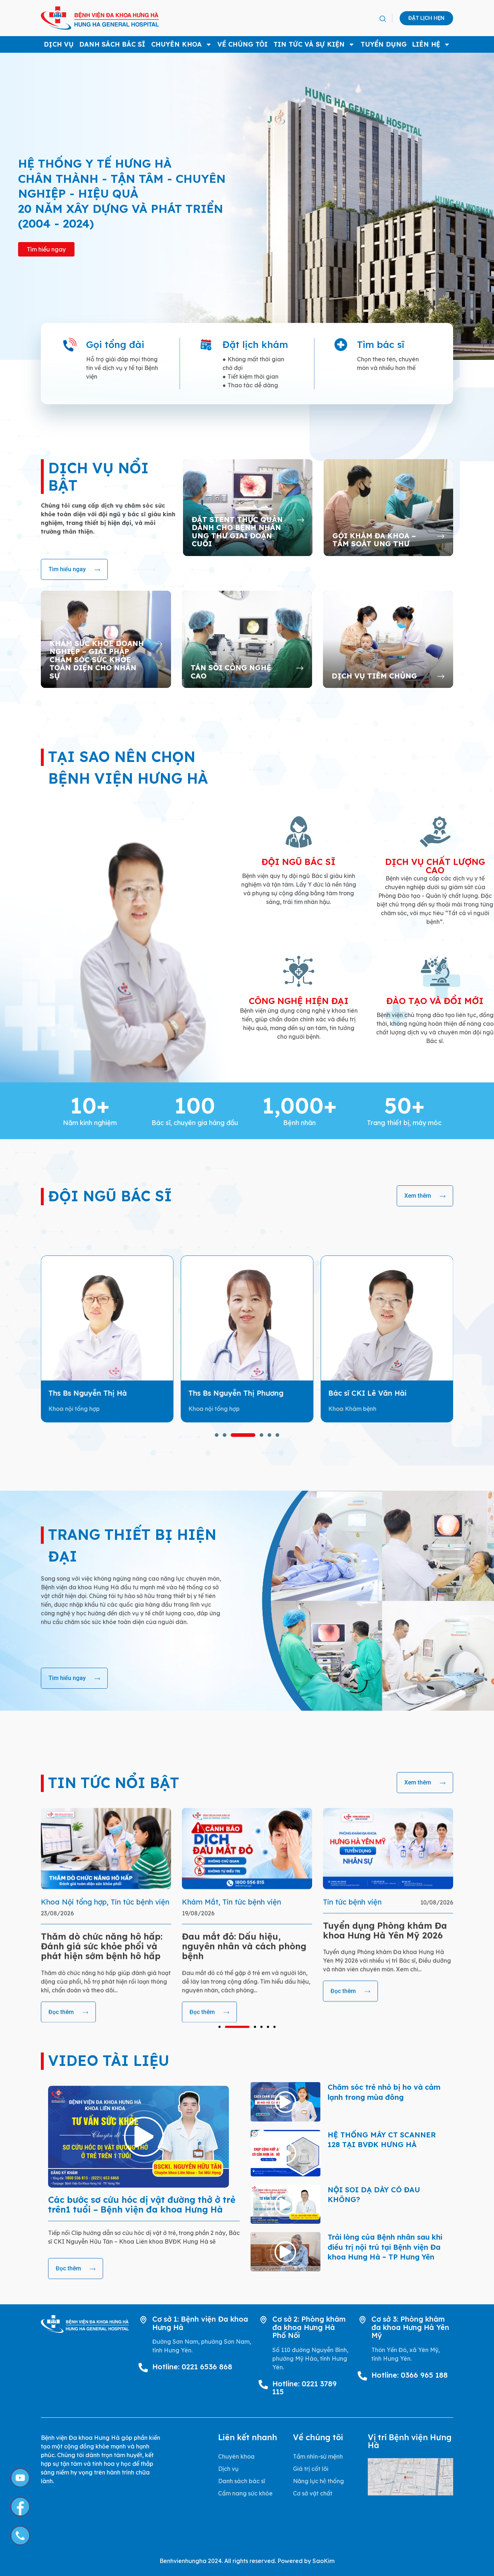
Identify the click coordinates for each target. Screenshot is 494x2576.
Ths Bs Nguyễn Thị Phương (96, 1393)
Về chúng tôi (242, 44)
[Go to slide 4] (251, 1435)
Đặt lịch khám (255, 344)
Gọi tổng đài (115, 344)
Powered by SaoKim (306, 2561)
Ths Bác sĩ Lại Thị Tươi (368, 1393)
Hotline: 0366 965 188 (410, 2375)
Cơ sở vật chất (313, 2493)
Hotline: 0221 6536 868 (192, 2367)
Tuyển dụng (384, 44)
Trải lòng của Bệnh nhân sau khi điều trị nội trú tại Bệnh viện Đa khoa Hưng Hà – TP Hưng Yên (385, 2247)
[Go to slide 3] (244, 2027)
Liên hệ (426, 44)
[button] (383, 19)
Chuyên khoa (176, 44)
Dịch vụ (59, 44)
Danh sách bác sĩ (112, 44)
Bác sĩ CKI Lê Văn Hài (227, 1393)
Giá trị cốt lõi (311, 2469)
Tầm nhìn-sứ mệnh (318, 2456)
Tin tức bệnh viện (111, 1902)
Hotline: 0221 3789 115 (305, 2388)
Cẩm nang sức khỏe (245, 2493)
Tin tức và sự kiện (309, 44)
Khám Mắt (59, 1902)
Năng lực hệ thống (318, 2481)
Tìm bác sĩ (381, 344)
